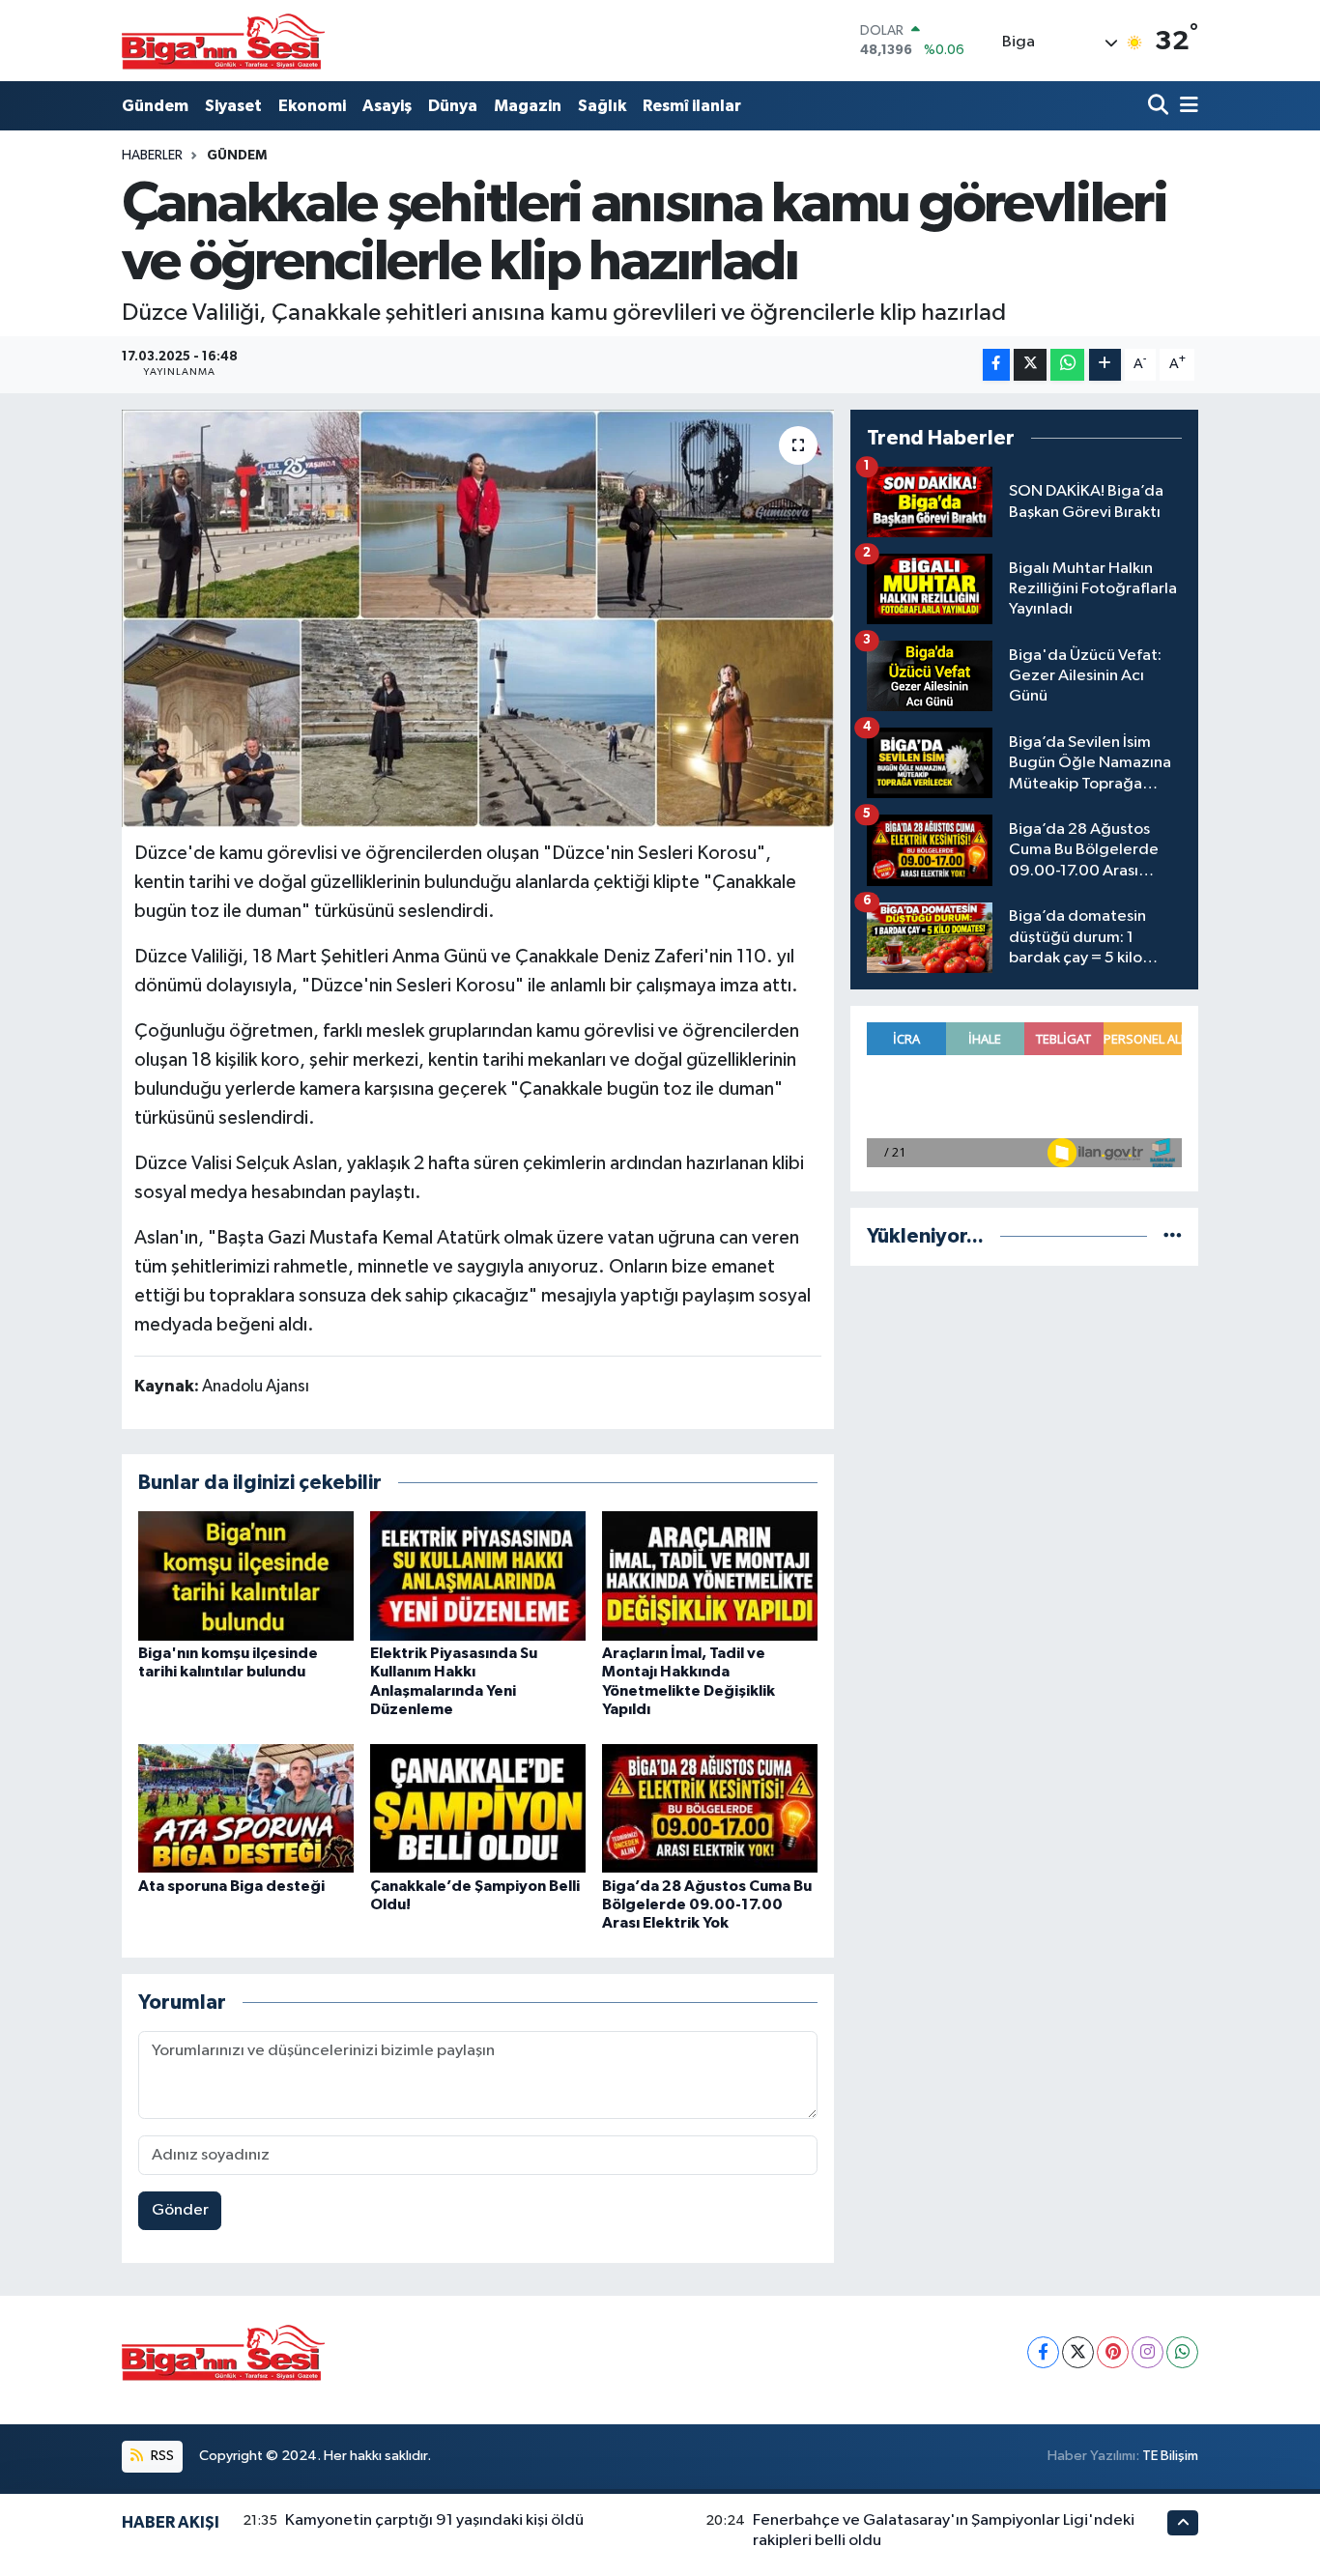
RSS (161, 2456)
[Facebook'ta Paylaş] (996, 365)
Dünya (453, 106)
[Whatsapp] (1182, 2352)
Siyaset (233, 106)
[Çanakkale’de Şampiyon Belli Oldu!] (478, 1807)
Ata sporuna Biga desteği (231, 1886)
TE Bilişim (1170, 2456)
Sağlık (602, 106)
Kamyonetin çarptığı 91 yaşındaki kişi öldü (434, 2520)
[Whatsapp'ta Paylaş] (1067, 365)
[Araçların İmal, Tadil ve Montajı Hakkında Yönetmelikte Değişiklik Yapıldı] (710, 1575)
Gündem (155, 106)
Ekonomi (312, 106)
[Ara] (1160, 106)
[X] (1078, 2352)
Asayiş (387, 106)
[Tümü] (1173, 1236)
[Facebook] (1043, 2352)
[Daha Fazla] (1105, 365)
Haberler (152, 156)
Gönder (180, 2210)
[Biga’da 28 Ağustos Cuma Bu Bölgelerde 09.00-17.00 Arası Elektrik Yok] (710, 1807)
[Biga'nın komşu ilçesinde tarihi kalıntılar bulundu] (246, 1575)
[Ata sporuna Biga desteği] (246, 1807)
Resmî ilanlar (692, 106)
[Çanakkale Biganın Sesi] (223, 41)
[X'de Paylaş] (1030, 365)
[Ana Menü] (1186, 106)
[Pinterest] (1113, 2352)
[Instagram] (1148, 2352)
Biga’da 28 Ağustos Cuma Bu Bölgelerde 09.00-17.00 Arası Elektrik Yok (707, 1904)
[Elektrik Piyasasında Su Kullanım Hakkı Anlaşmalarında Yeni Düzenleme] (478, 1575)
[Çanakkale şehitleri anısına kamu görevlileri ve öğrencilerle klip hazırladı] (478, 618)
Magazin (528, 106)
